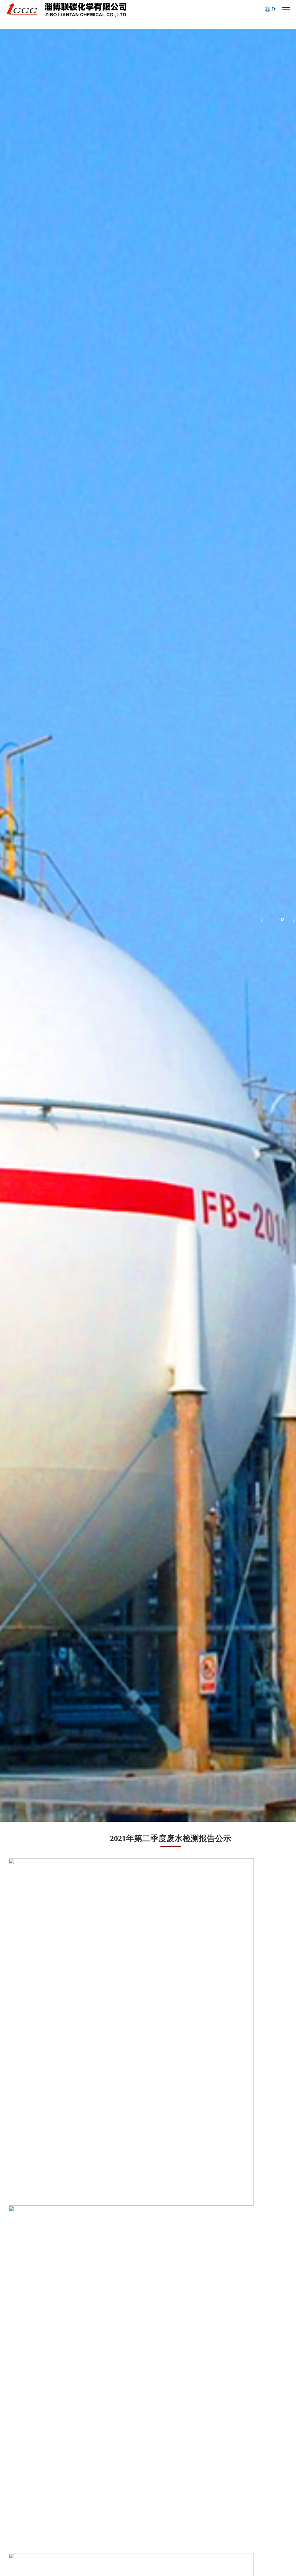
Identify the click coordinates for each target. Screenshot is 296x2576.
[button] (291, 920)
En (274, 9)
